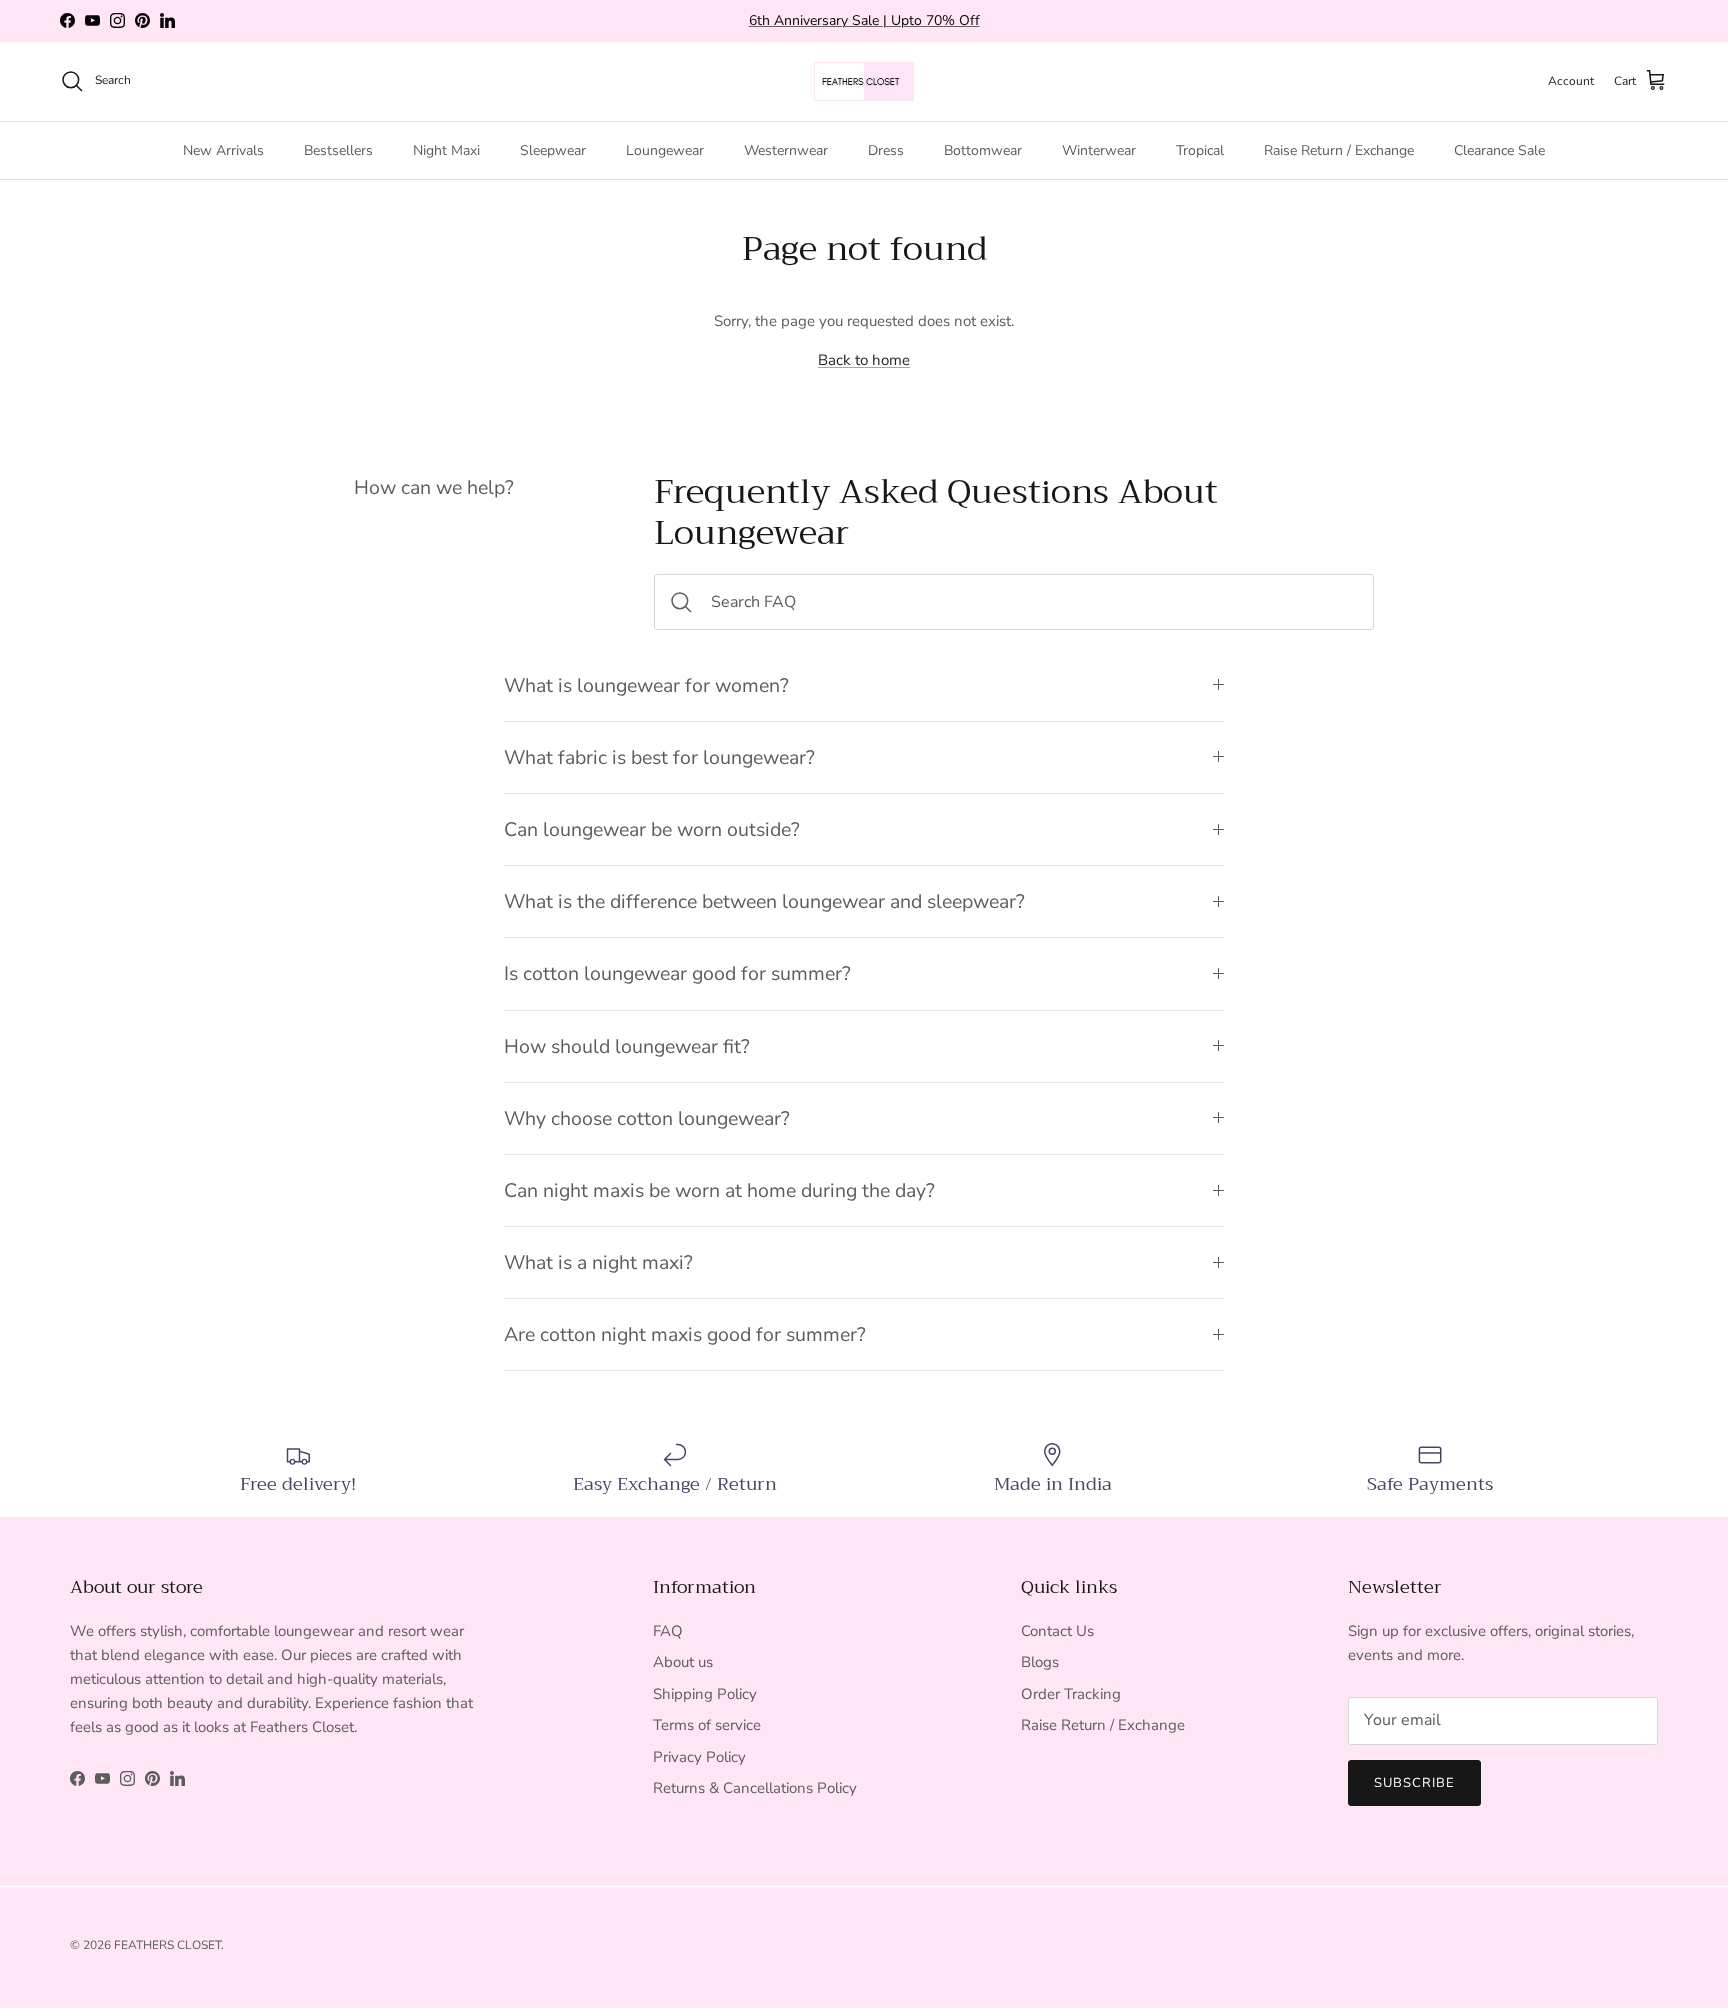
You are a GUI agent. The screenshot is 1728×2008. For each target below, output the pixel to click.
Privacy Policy (699, 1757)
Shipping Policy (705, 1694)
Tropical (1200, 149)
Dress (886, 149)
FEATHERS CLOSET (167, 1945)
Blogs (1040, 1662)
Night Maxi (446, 149)
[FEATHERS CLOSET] (864, 81)
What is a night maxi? (598, 1262)
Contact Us (1057, 1631)
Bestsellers (338, 149)
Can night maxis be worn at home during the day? (719, 1190)
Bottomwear (983, 149)
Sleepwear (553, 149)
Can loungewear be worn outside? (652, 829)
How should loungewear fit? (627, 1046)
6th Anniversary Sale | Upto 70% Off (864, 20)
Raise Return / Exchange (1339, 149)
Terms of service (707, 1725)
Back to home (864, 360)
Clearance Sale (1499, 149)
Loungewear (665, 149)
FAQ (668, 1631)
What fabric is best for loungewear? (659, 757)
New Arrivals (223, 149)
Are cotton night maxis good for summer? (685, 1334)
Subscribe (1414, 1783)
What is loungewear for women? (646, 685)
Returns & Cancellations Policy (755, 1788)
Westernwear (786, 149)
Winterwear (1099, 149)
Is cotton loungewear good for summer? (677, 973)
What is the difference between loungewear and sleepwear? (764, 901)
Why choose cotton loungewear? (647, 1118)
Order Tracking (1071, 1694)
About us (683, 1662)
